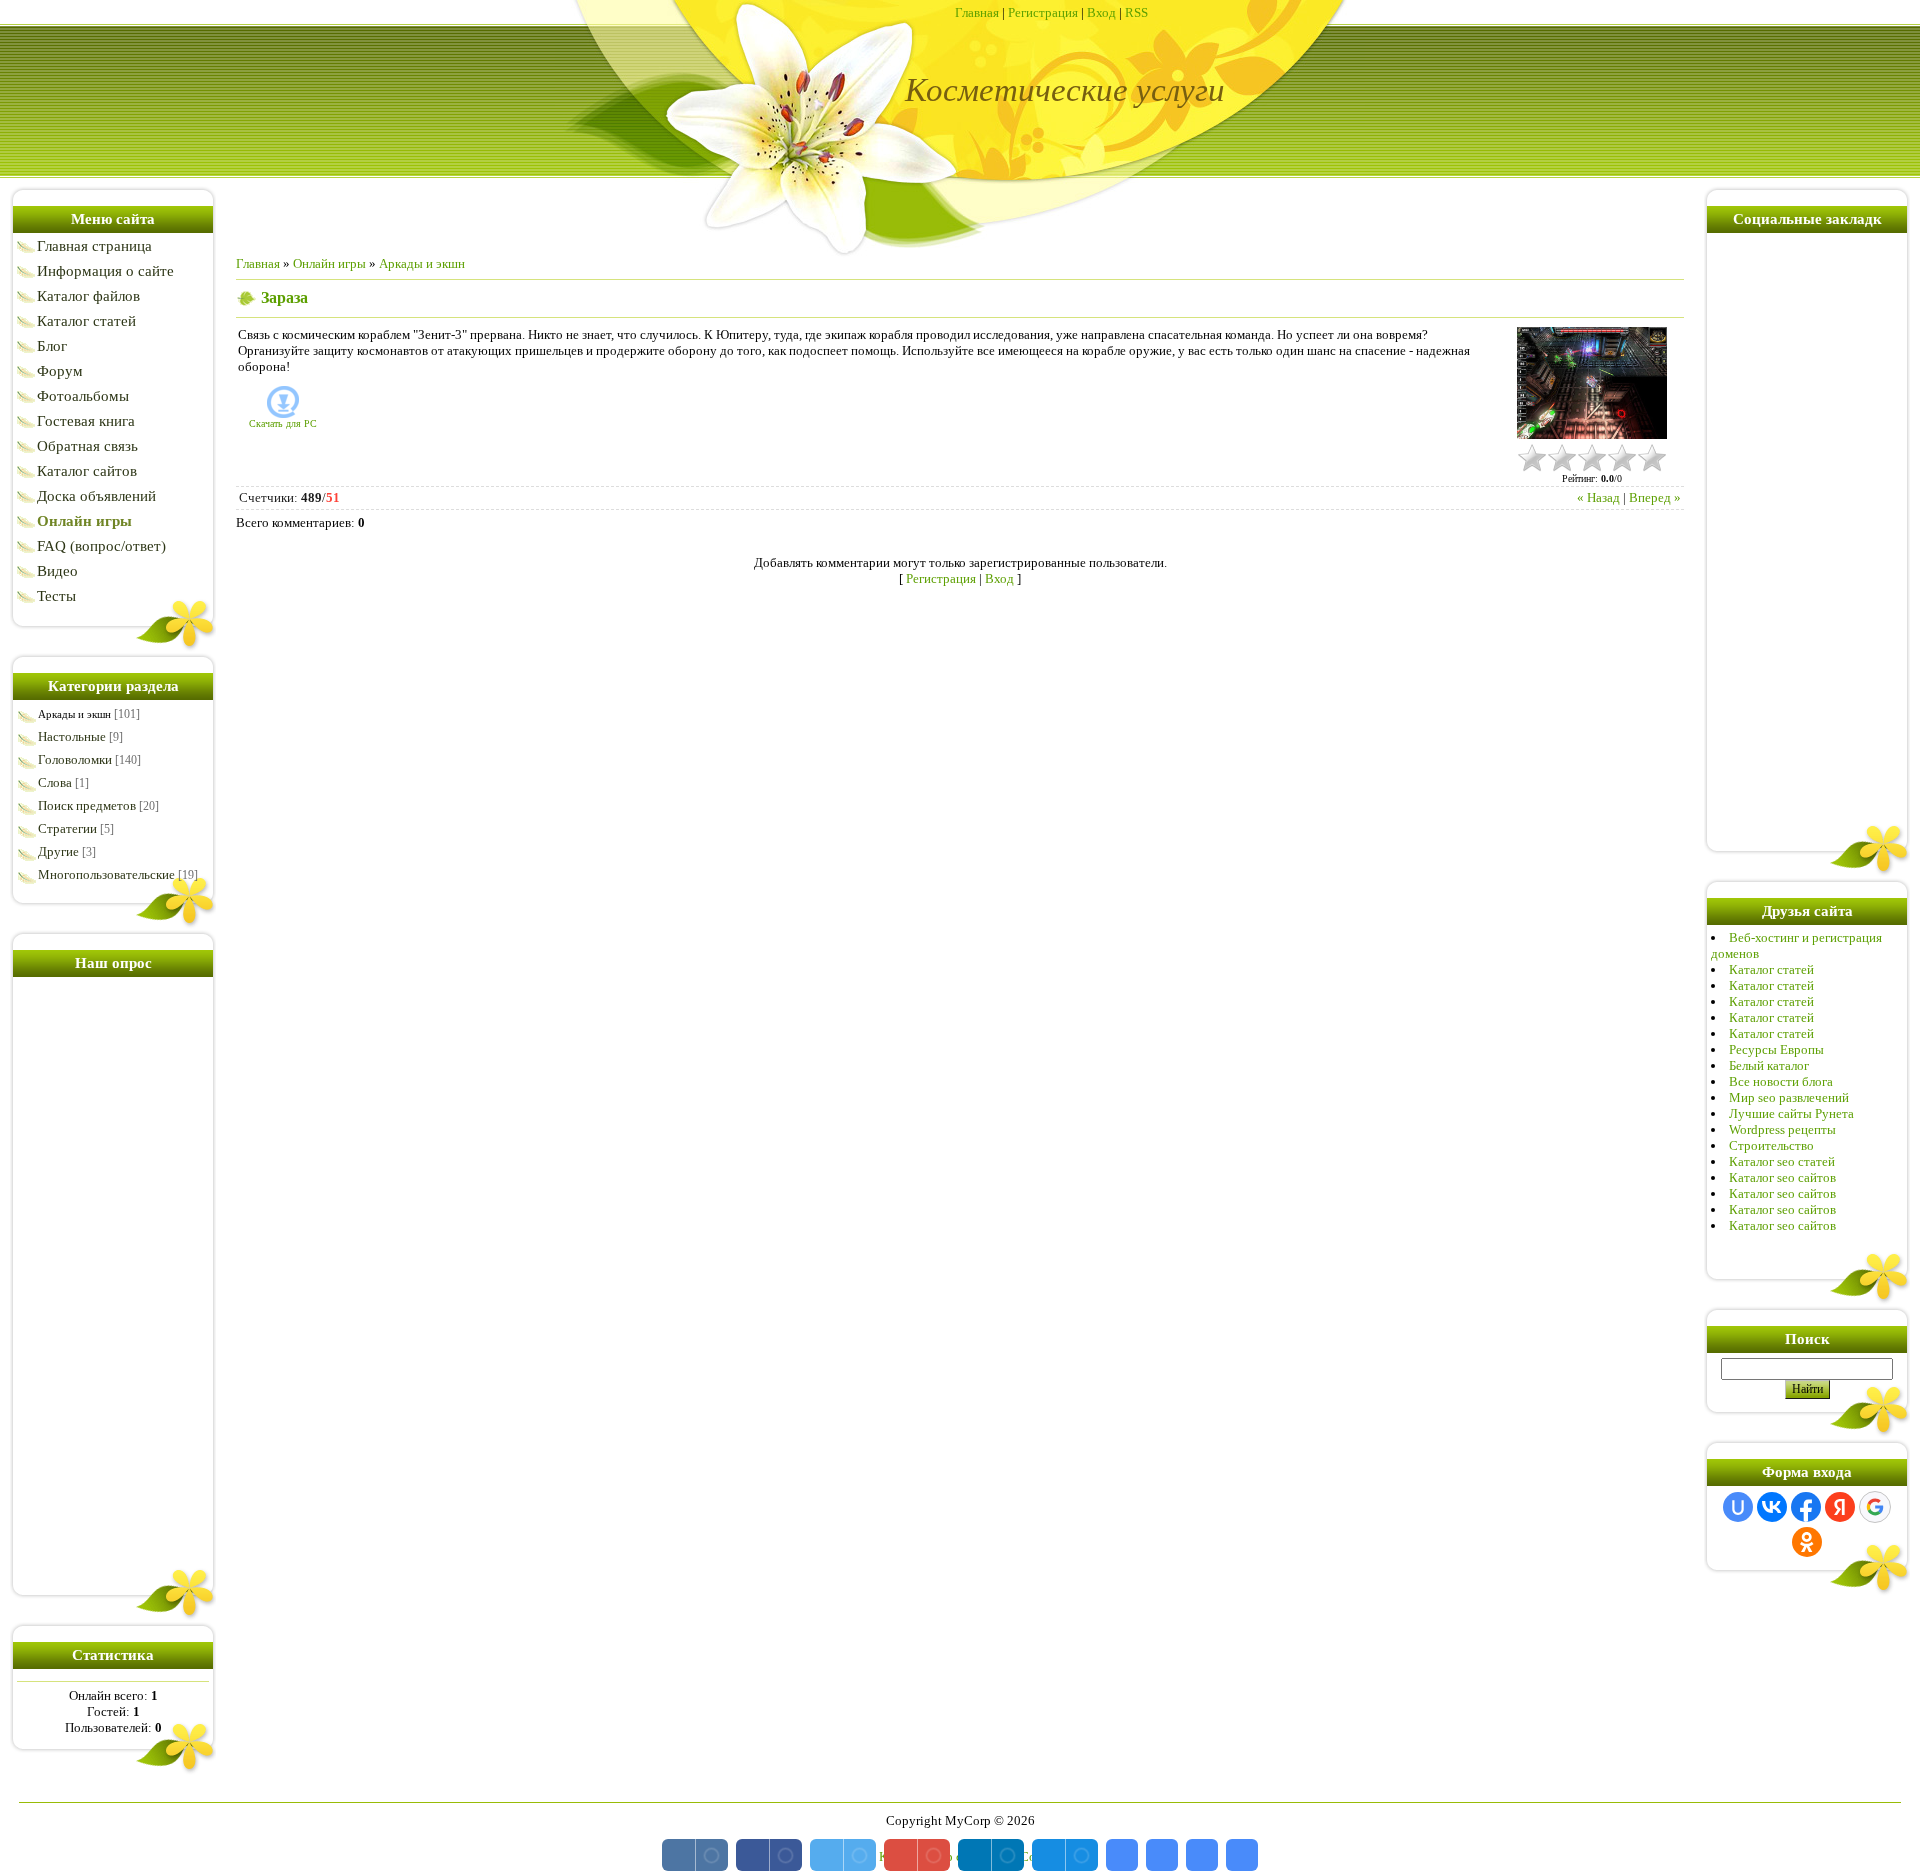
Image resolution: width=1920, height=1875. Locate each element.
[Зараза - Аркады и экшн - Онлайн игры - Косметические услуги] (1122, 1855)
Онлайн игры (329, 263)
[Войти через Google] (1875, 1507)
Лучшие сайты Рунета (1791, 1113)
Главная (977, 12)
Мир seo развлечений (1789, 1097)
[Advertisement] (113, 1282)
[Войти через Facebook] (1806, 1507)
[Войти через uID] (1738, 1507)
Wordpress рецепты (1782, 1129)
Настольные (72, 736)
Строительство (1771, 1145)
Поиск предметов (87, 805)
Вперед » (1655, 497)
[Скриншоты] (1592, 383)
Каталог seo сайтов (1782, 1177)
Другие (58, 851)
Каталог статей (1771, 969)
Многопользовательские (106, 874)
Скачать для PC (283, 423)
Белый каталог (1769, 1065)
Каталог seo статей (1782, 1161)
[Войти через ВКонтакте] (1772, 1507)
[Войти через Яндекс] (1840, 1507)
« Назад (1598, 497)
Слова (55, 782)
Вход (1101, 12)
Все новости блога (1781, 1081)
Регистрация (1043, 12)
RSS (1136, 12)
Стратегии (67, 828)
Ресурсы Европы (1776, 1049)
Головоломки (75, 759)
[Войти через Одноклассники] (1807, 1542)
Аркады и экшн (74, 714)
